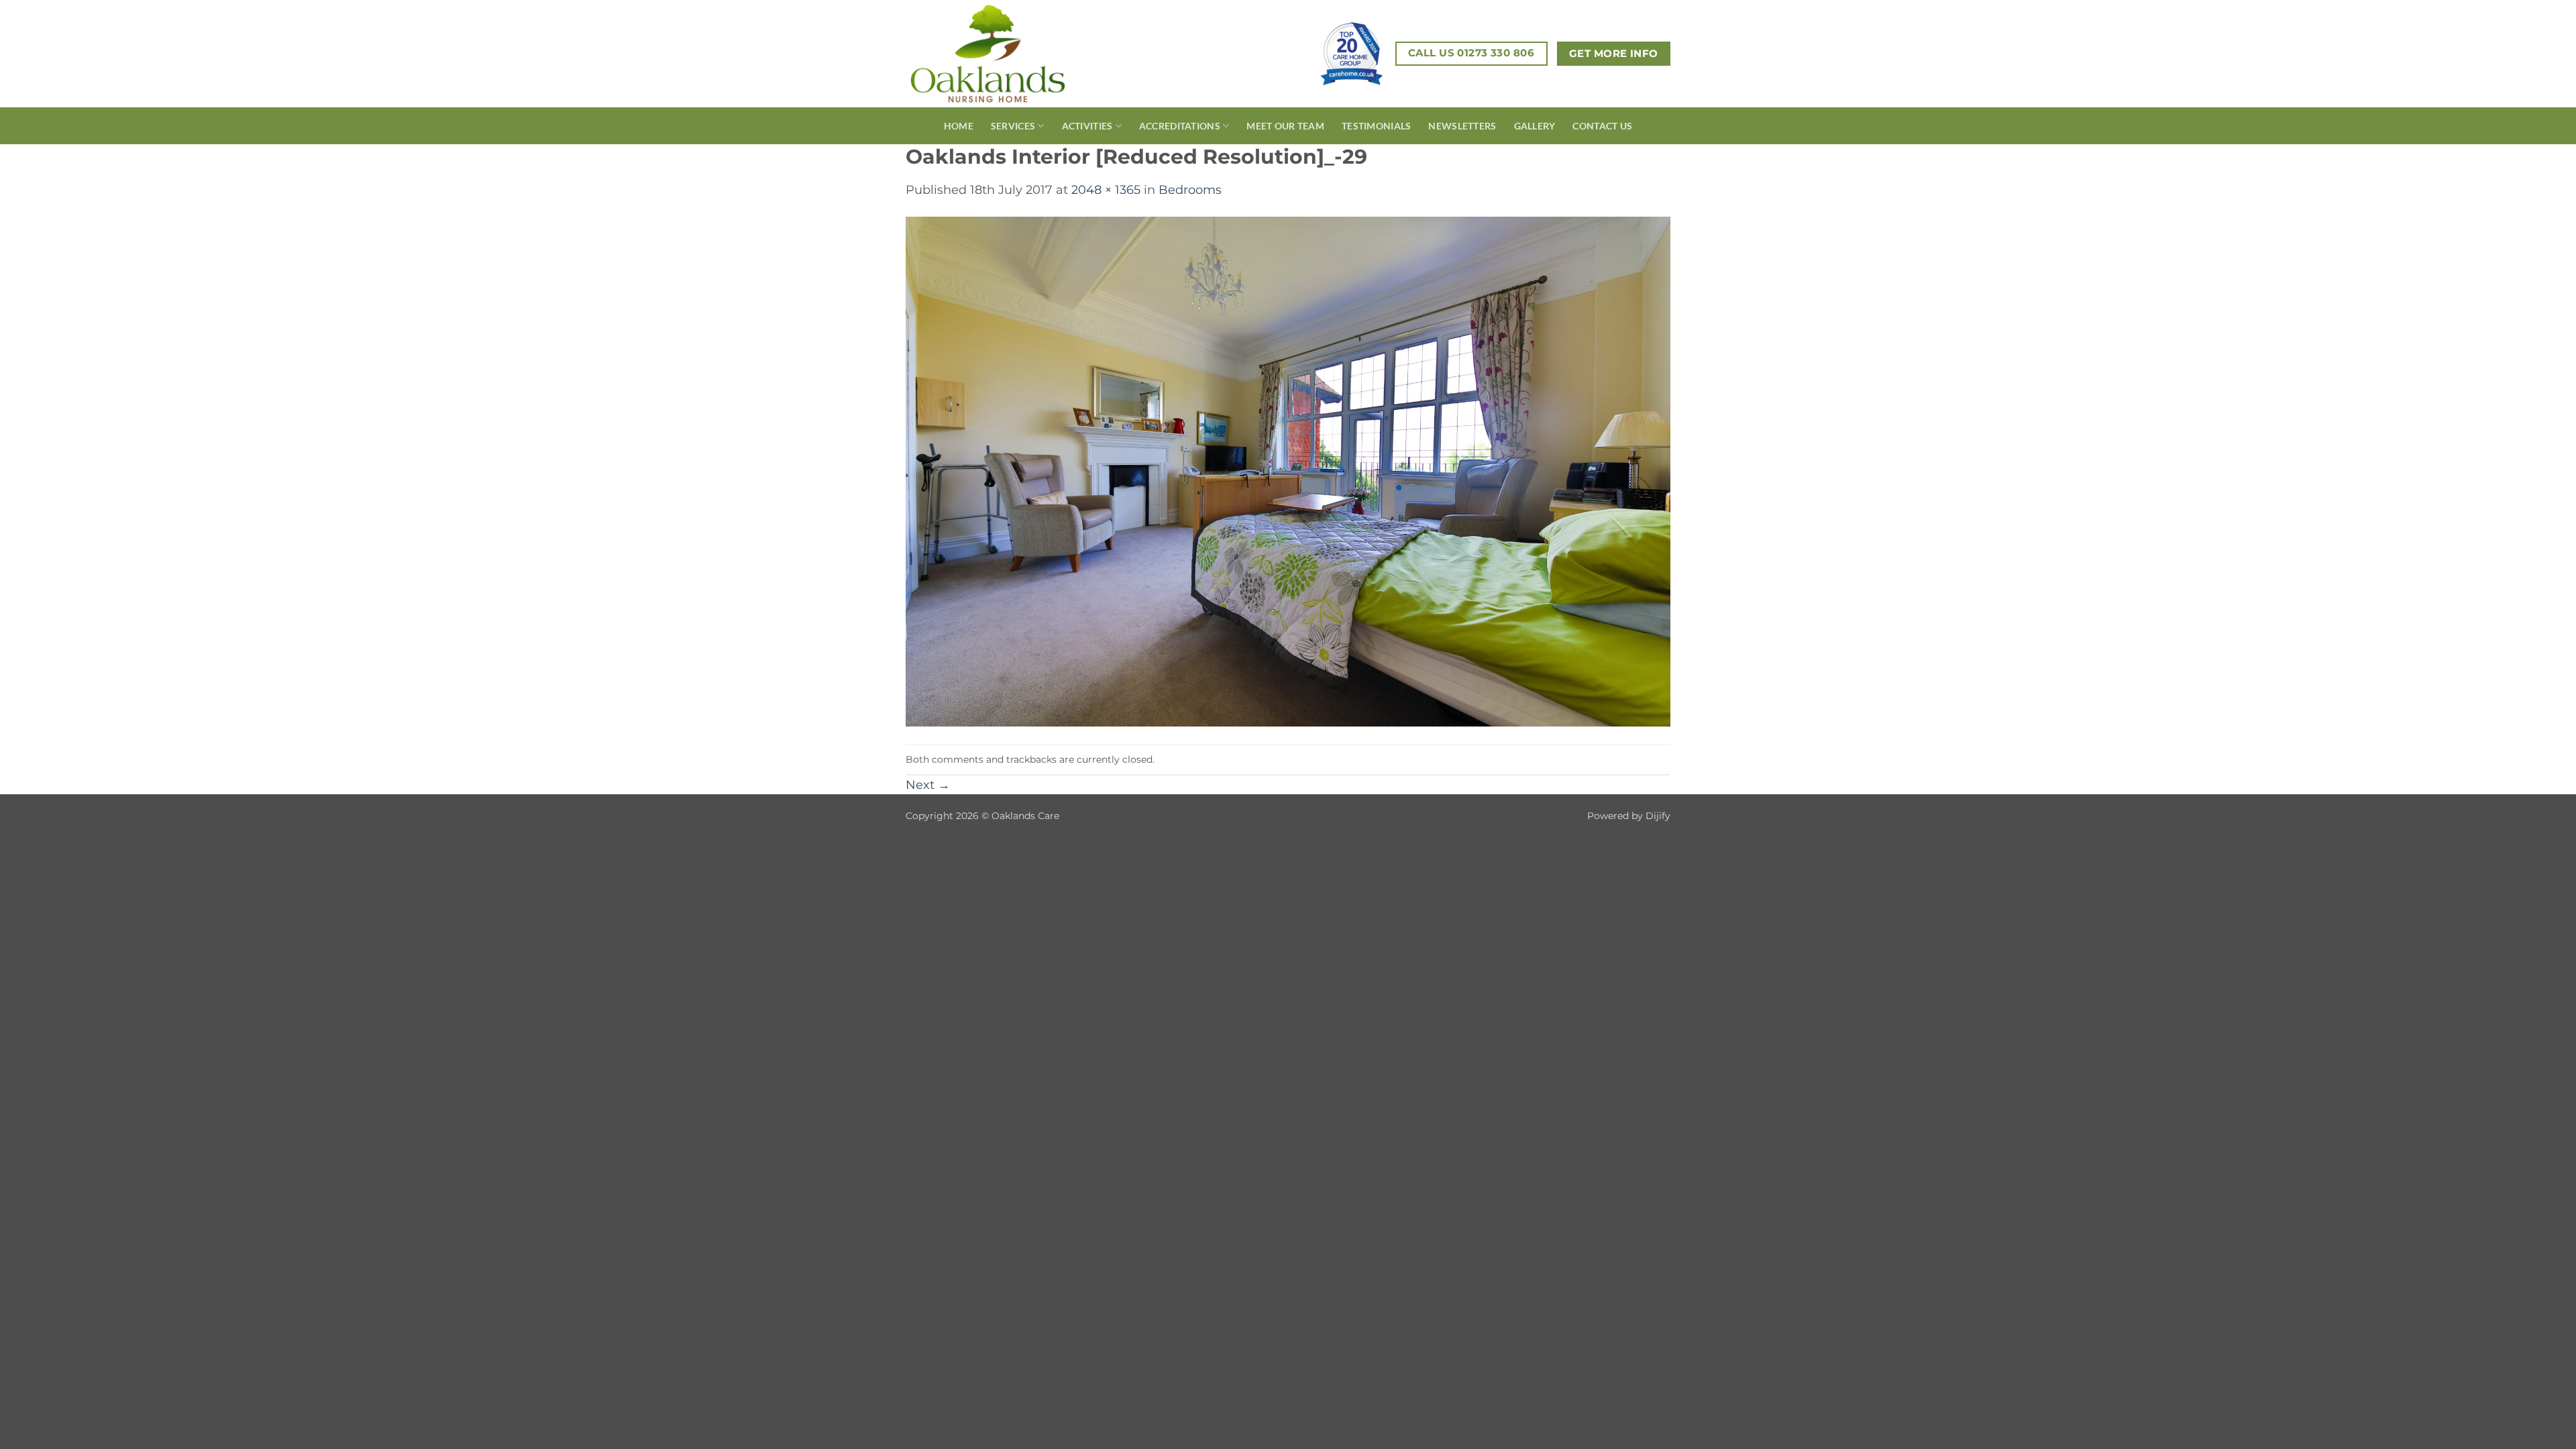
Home (959, 126)
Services (1013, 126)
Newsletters (1462, 126)
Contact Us (1602, 126)
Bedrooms (1190, 190)
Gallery (1535, 126)
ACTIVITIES (1087, 126)
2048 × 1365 (1106, 190)
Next (928, 785)
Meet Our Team (1285, 126)
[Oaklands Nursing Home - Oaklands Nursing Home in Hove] (1012, 54)
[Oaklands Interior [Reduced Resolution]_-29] (1288, 471)
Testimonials (1376, 126)
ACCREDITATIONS (1180, 126)
